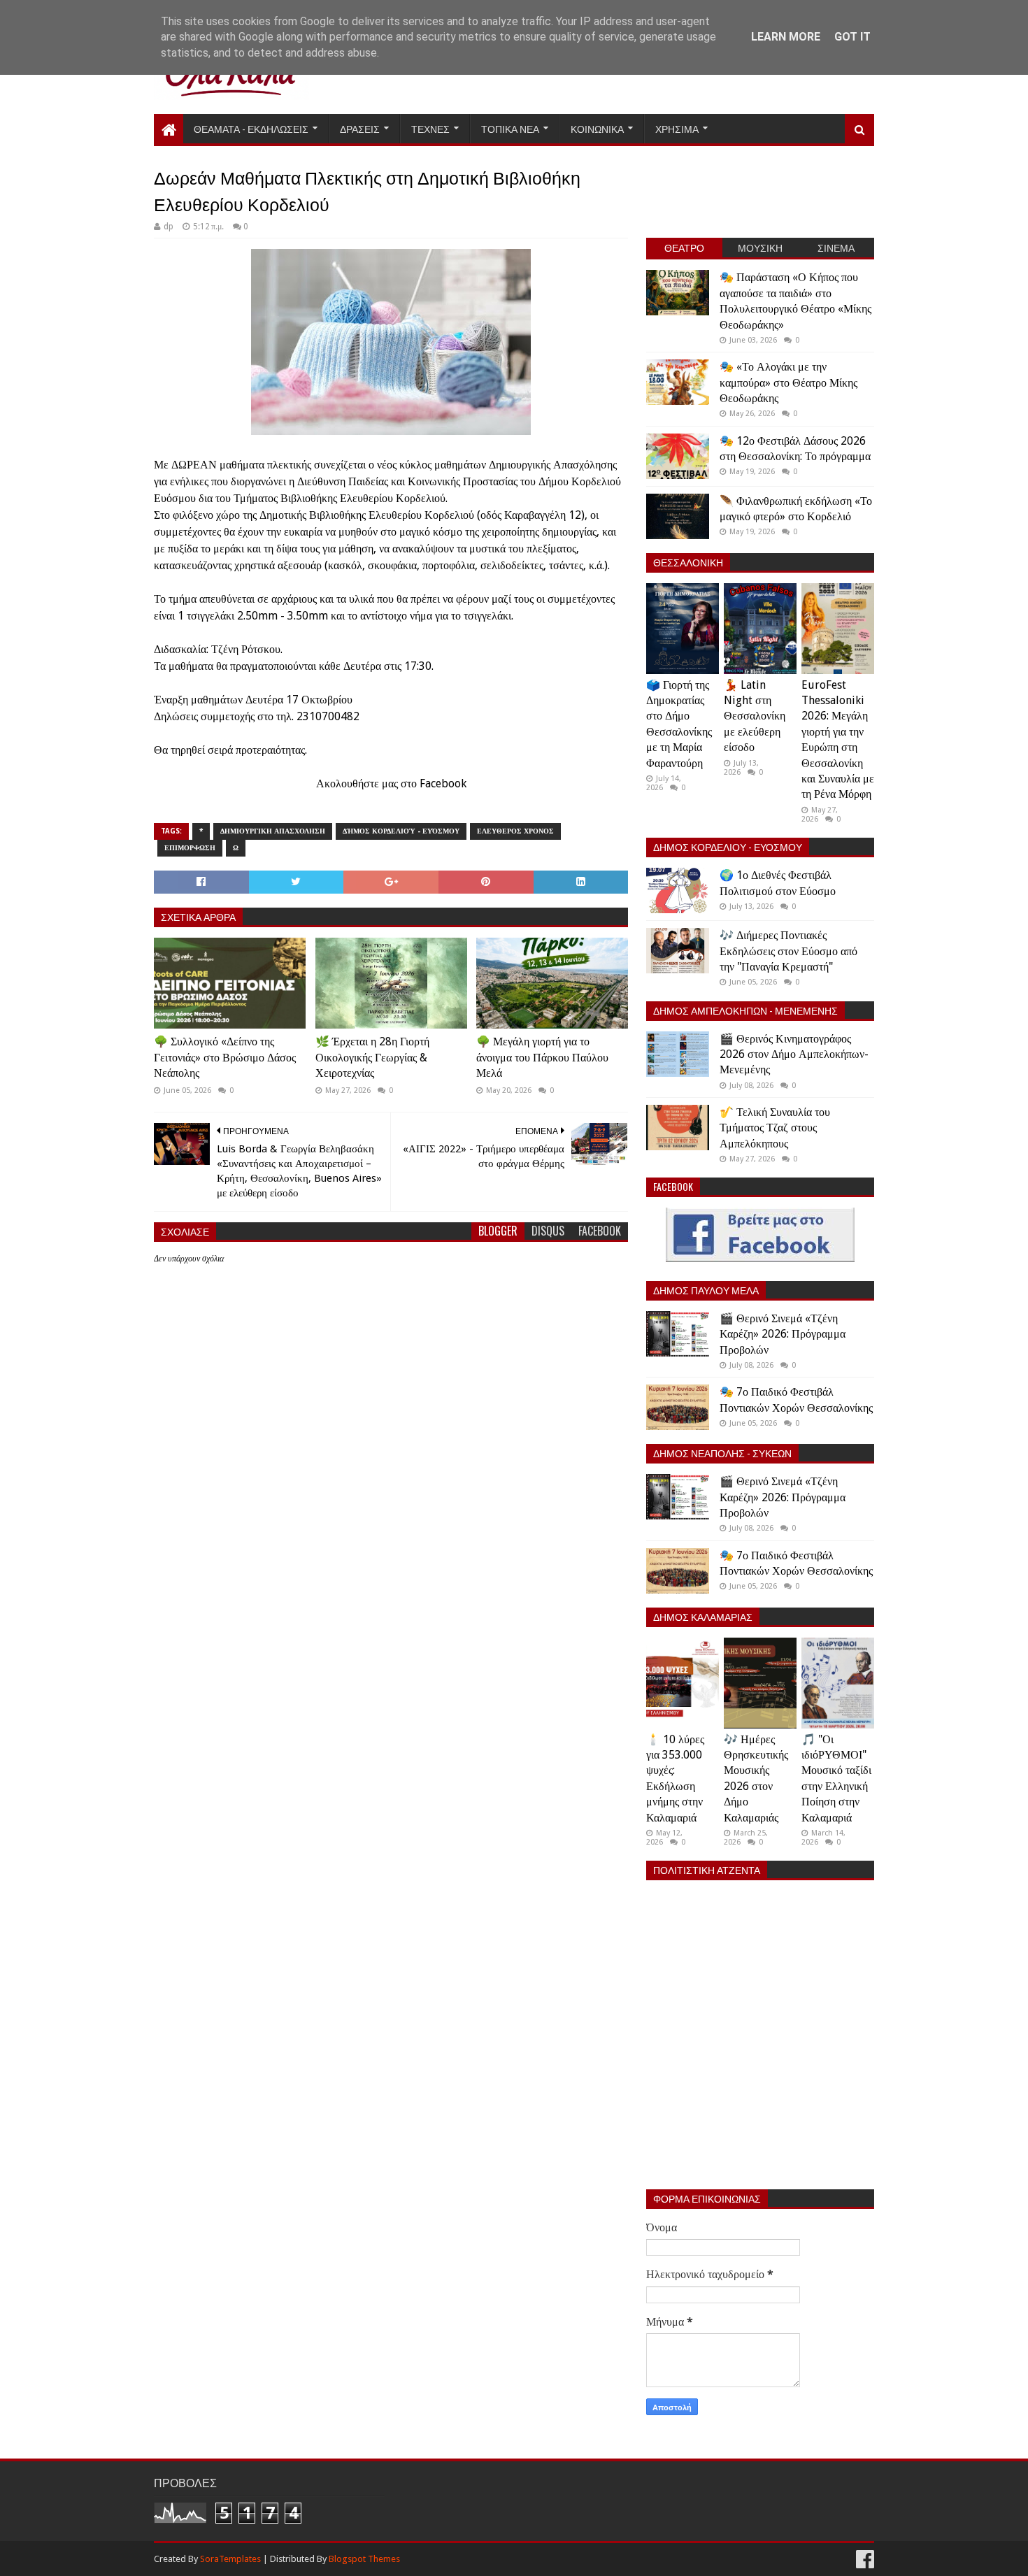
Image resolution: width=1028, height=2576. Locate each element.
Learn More (786, 37)
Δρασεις (360, 128)
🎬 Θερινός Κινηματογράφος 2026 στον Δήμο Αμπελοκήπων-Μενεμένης (794, 1054)
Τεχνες (430, 128)
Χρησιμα (677, 128)
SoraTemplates (230, 2559)
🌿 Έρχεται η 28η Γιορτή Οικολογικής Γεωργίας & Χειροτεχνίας (372, 1057)
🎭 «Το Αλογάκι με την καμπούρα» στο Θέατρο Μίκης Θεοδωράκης (788, 382)
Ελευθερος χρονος (515, 831)
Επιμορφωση (190, 848)
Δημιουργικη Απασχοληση (273, 831)
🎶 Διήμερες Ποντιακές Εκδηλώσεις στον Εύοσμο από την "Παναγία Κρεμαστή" (788, 951)
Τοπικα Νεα (510, 128)
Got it (852, 37)
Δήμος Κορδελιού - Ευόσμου (401, 831)
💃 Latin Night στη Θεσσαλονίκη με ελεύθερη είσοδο (755, 716)
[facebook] (864, 2560)
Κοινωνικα (597, 128)
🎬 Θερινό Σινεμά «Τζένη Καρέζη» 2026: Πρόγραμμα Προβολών (783, 1334)
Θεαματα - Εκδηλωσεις (251, 128)
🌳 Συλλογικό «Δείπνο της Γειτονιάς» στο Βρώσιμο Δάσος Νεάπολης (225, 1057)
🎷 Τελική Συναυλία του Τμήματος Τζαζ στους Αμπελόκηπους (775, 1128)
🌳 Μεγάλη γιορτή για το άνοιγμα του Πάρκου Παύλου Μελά (542, 1057)
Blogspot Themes (364, 2559)
